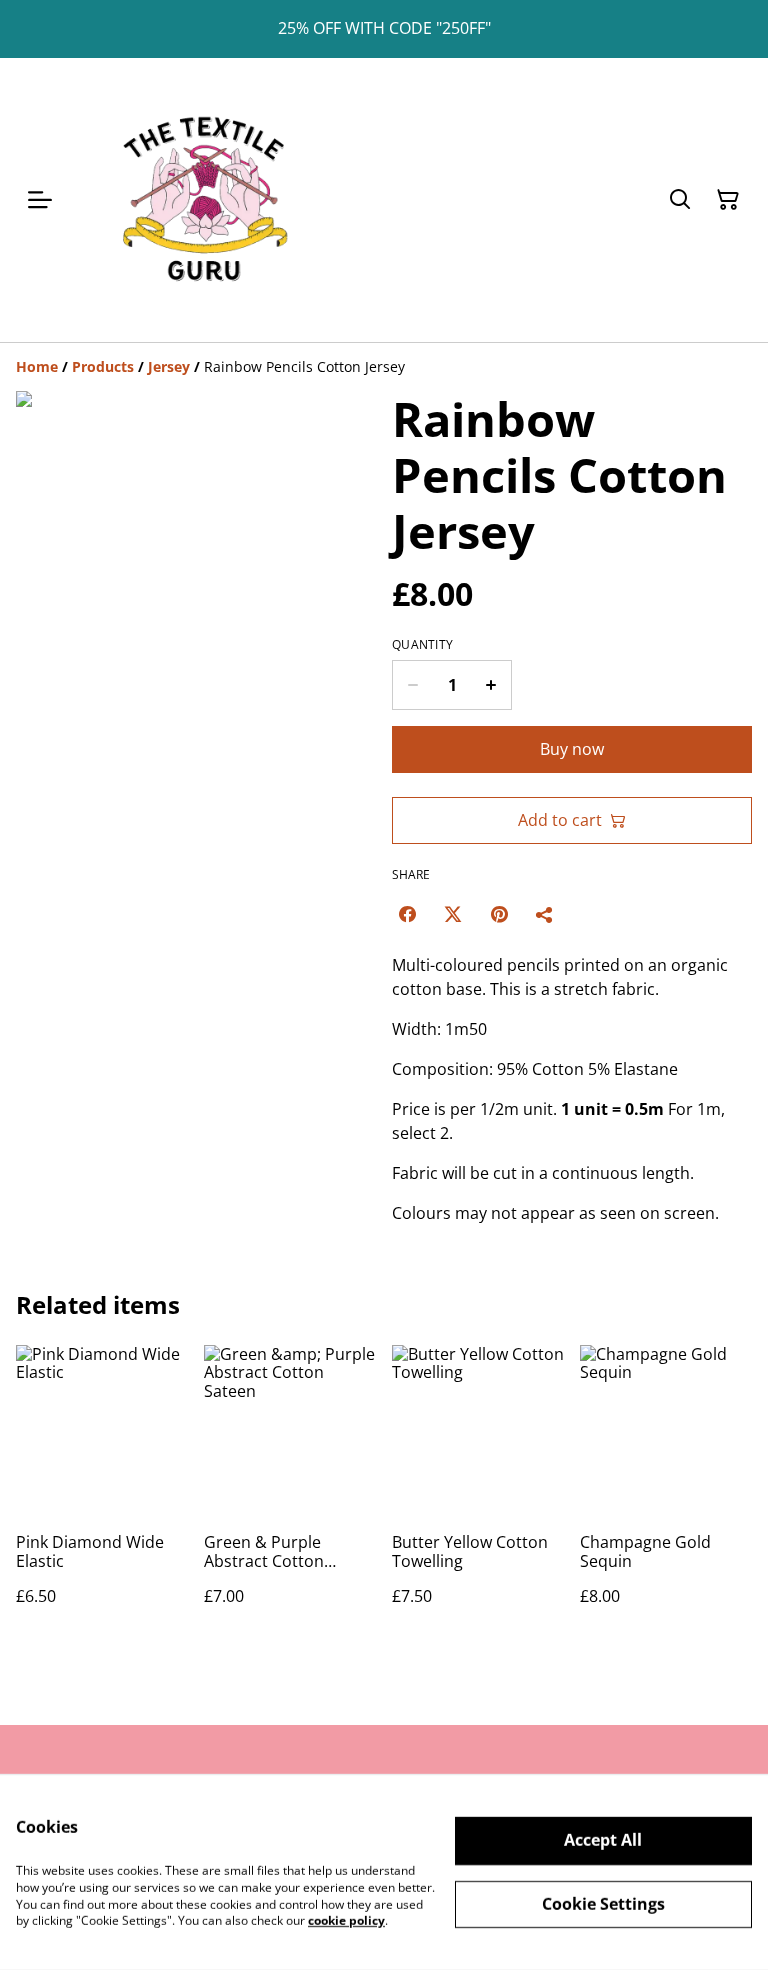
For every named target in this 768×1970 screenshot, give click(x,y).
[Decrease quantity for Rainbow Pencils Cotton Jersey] (412, 685)
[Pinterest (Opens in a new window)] (499, 914)
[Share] (545, 914)
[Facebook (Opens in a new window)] (407, 914)
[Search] (680, 200)
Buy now (572, 749)
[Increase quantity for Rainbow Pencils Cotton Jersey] (491, 685)
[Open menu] (40, 200)
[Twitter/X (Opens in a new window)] (453, 914)
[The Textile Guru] (204, 200)
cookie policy (346, 1920)
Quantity (422, 645)
